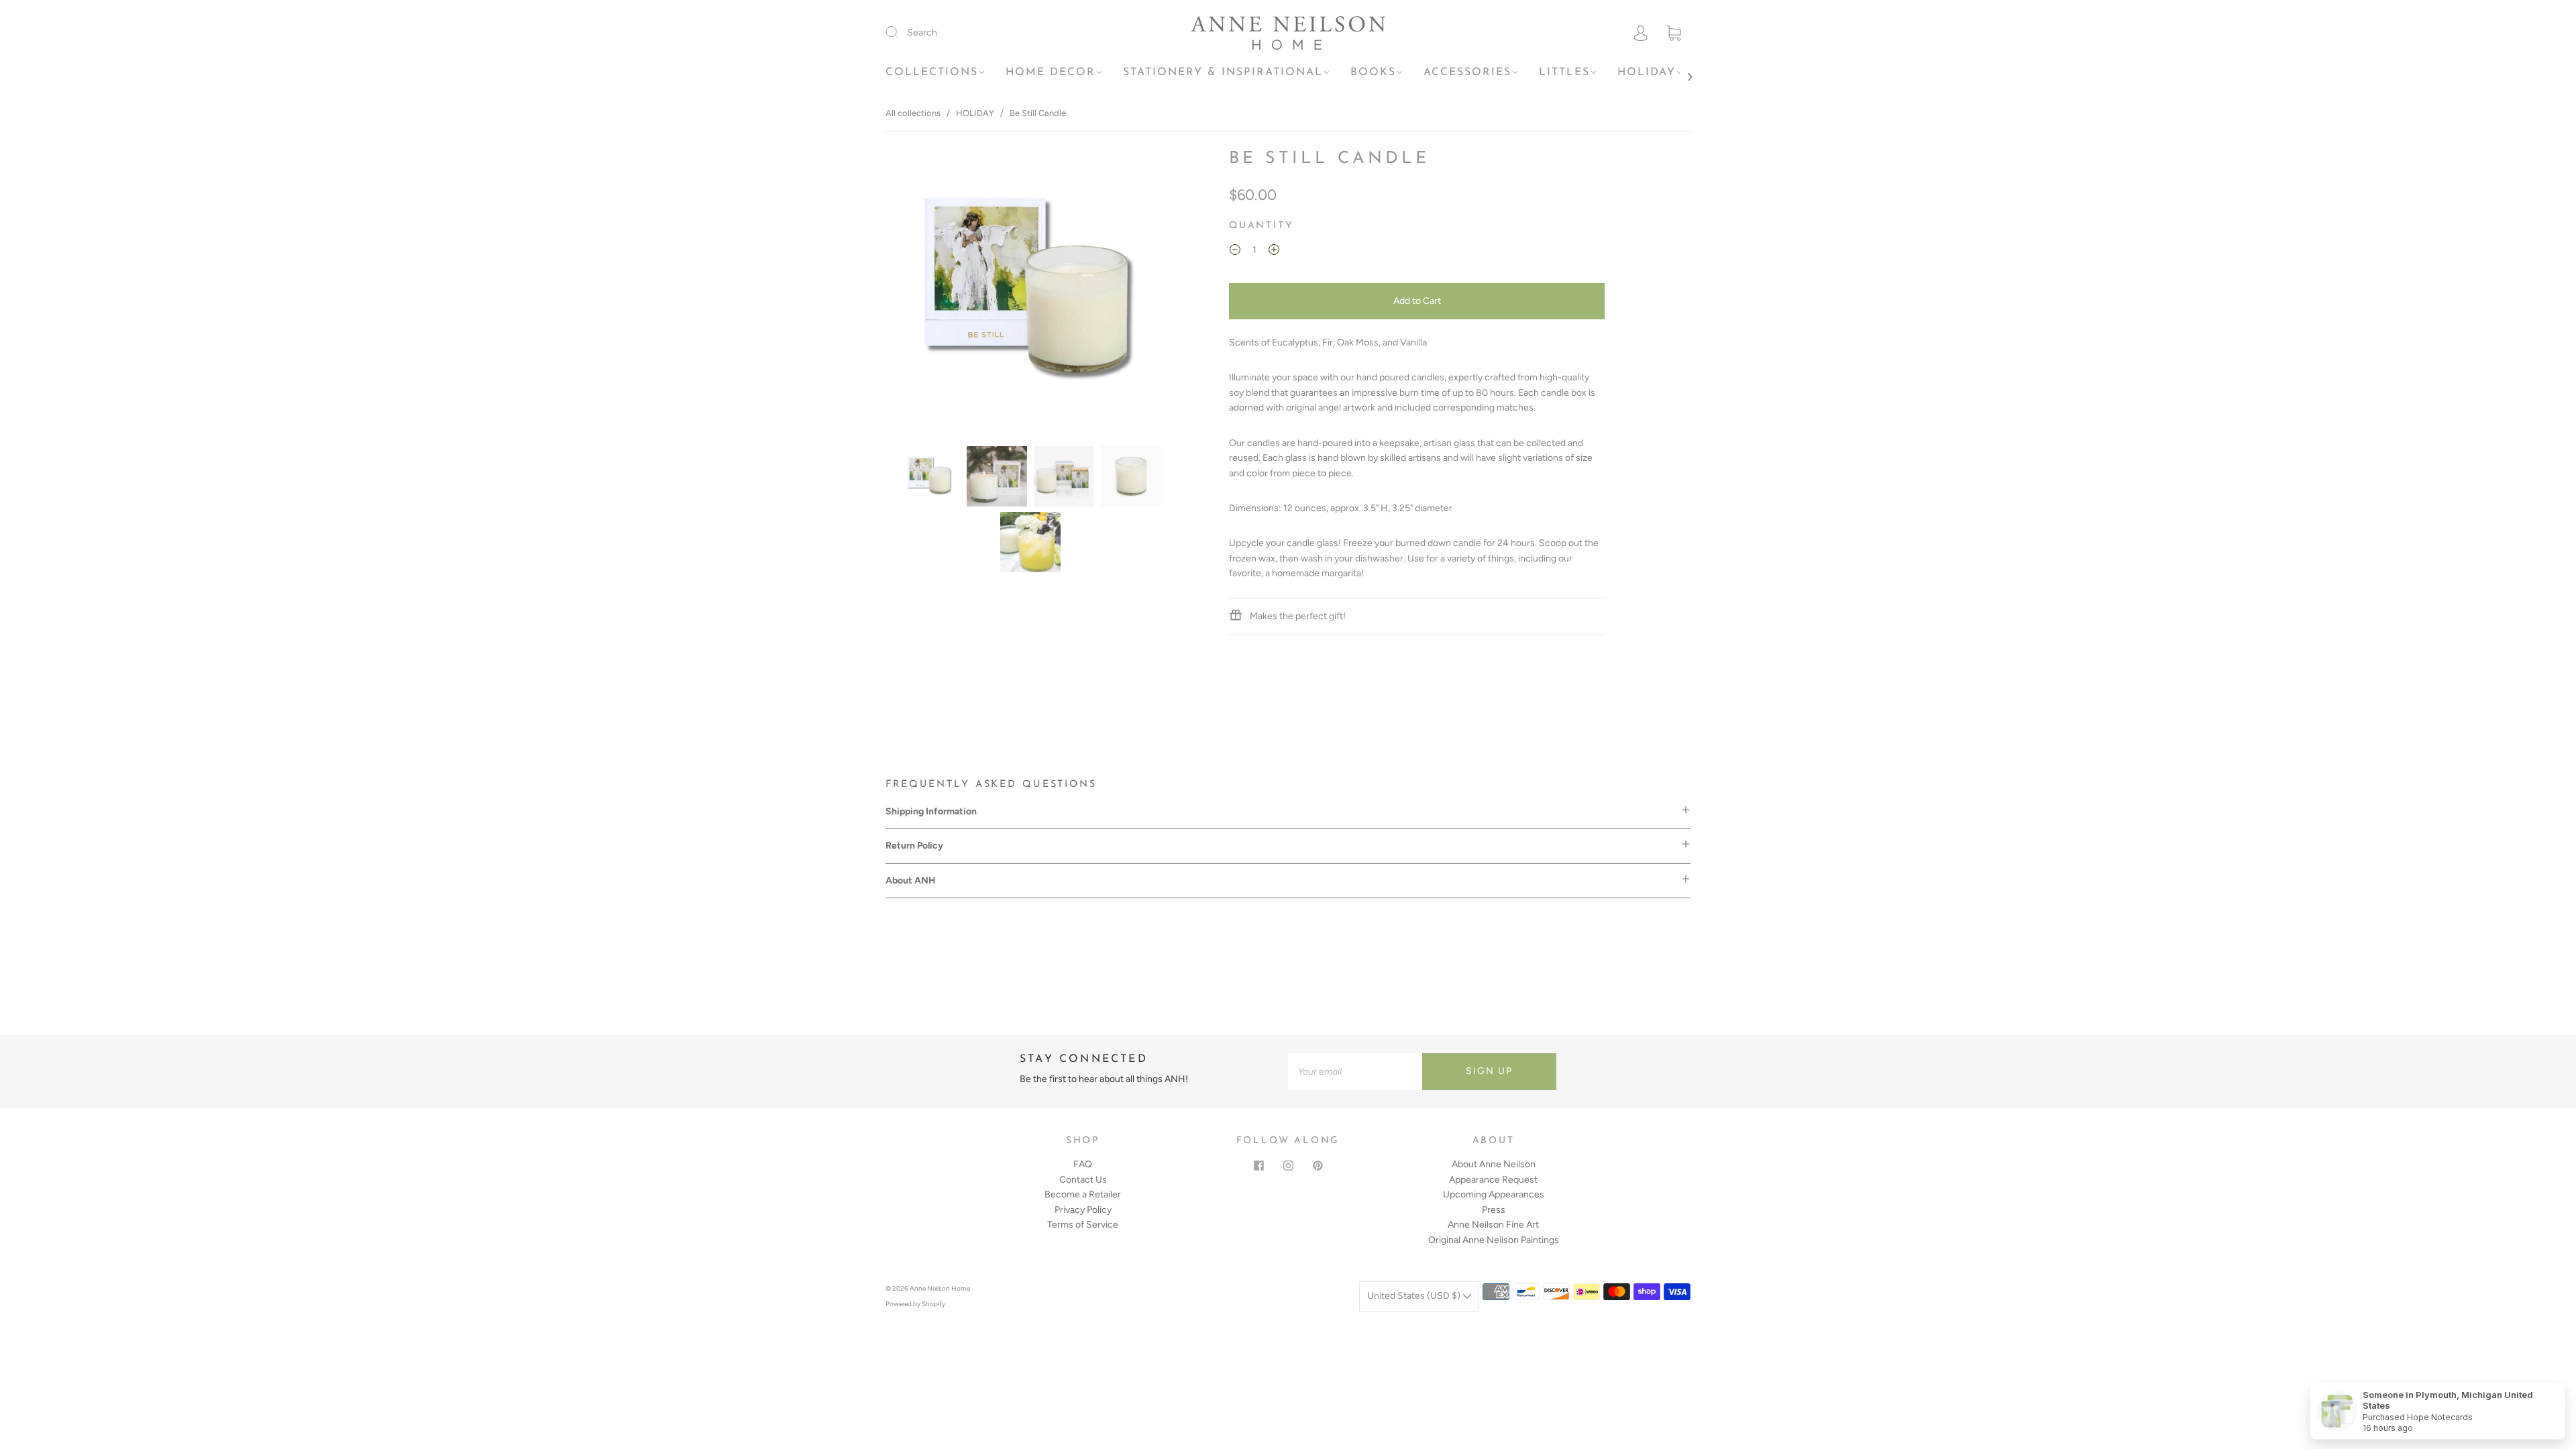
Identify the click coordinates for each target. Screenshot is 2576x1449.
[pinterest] (1318, 1165)
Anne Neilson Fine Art (1493, 1225)
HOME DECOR (1051, 72)
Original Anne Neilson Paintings (1494, 1240)
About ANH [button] (911, 880)
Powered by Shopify (915, 1304)
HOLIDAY (1647, 72)
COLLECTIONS (932, 72)
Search (922, 33)
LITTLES (1564, 72)
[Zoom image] (1031, 294)
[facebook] (1258, 1165)
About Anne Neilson (1494, 1164)
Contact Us (1083, 1180)
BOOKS (1373, 72)
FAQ (1083, 1164)
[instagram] (1288, 1165)
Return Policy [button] (914, 846)
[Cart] (1674, 33)
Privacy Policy (1083, 1210)
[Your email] (1355, 1071)
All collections (913, 113)
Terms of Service (1083, 1225)
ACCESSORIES (1467, 72)
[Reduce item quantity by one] (1235, 252)
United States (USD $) (1415, 1296)
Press (1494, 1210)
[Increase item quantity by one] (1274, 252)
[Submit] (900, 32)
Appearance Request (1493, 1180)
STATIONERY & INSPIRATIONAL (1223, 72)
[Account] (1641, 33)
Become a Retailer (1083, 1194)
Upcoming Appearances (1494, 1194)
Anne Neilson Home (940, 1288)
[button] (916, 294)
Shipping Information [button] (931, 811)
